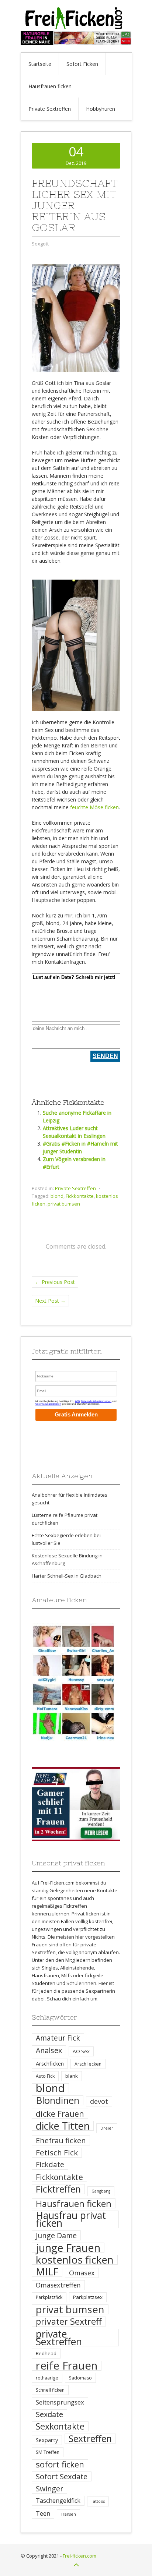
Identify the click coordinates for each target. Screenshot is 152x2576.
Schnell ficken (50, 2390)
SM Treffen (48, 2452)
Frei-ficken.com (80, 2556)
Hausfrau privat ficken (71, 2219)
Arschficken (50, 2063)
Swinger (49, 2489)
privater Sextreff (69, 2322)
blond (57, 1196)
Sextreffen (90, 2439)
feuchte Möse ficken (94, 807)
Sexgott (40, 244)
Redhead (46, 2353)
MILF (47, 2272)
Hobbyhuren (101, 109)
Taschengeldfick (58, 2501)
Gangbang (101, 2191)
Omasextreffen (58, 2285)
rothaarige (47, 2378)
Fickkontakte (80, 1196)
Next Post (50, 1301)
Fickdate (50, 2165)
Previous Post (55, 1282)
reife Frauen (67, 2366)
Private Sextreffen (50, 109)
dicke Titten (63, 2126)
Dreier (107, 2128)
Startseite (40, 64)
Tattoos (98, 2501)
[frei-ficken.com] (76, 27)
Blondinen (58, 2100)
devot (99, 2101)
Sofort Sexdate (62, 2476)
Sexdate (49, 2414)
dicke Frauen (60, 2114)
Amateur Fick (58, 2038)
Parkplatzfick (49, 2297)
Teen (43, 2513)
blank (72, 2076)
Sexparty (47, 2440)
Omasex (82, 2273)
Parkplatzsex (88, 2297)
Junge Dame (56, 2235)
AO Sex (81, 2051)
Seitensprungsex (60, 2402)
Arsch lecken (88, 2064)
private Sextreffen (59, 2338)
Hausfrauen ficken (50, 86)
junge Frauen (68, 2248)
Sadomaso (80, 2378)
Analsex (49, 2050)
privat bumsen (64, 1204)
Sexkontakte (60, 2426)
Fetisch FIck (57, 2153)
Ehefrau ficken (61, 2140)
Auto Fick (45, 2076)
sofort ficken (60, 2464)
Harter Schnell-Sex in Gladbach (67, 1576)
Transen (68, 2514)
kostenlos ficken (75, 2260)
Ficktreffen (58, 2189)
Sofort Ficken (82, 64)
